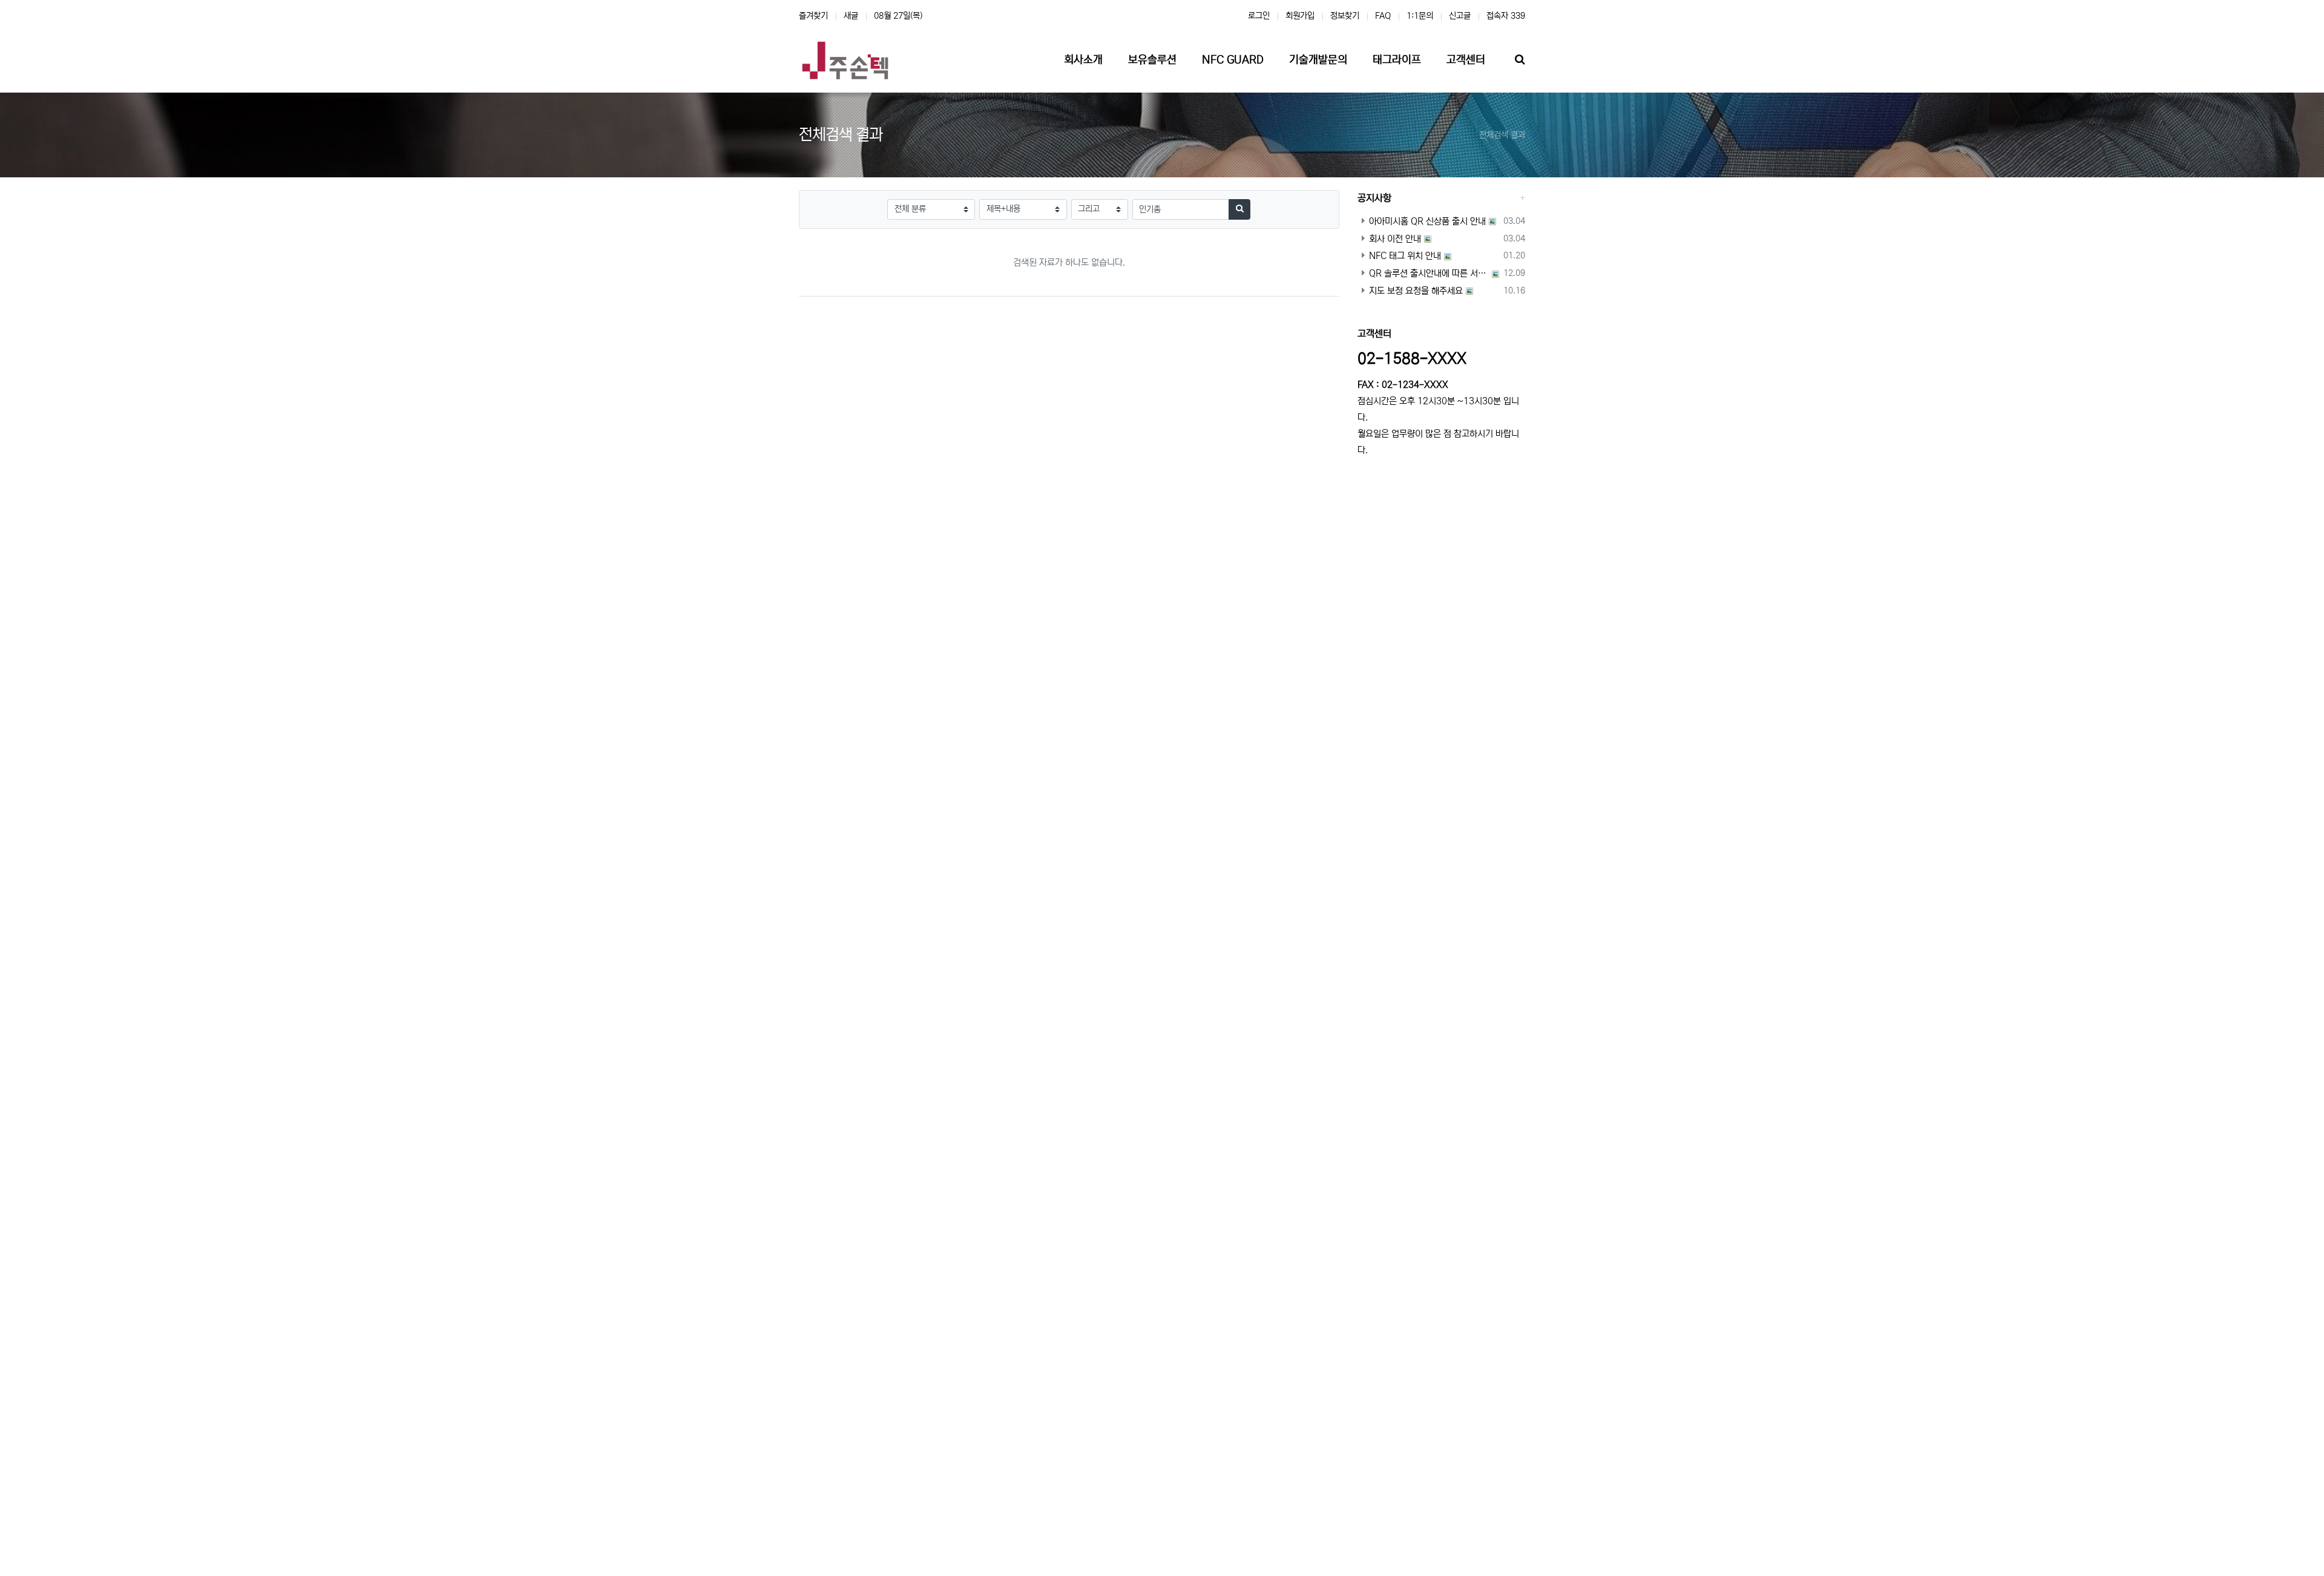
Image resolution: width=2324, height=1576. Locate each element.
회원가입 (1300, 16)
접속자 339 (1506, 16)
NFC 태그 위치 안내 (1405, 256)
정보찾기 (1345, 16)
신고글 (1460, 16)
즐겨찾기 (813, 16)
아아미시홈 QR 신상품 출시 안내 (1427, 221)
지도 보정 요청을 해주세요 (1416, 291)
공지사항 (1374, 198)
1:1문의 (1420, 16)
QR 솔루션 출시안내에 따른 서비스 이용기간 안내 (1429, 273)
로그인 (1259, 16)
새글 (851, 16)
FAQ (1383, 16)
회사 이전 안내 (1395, 239)
